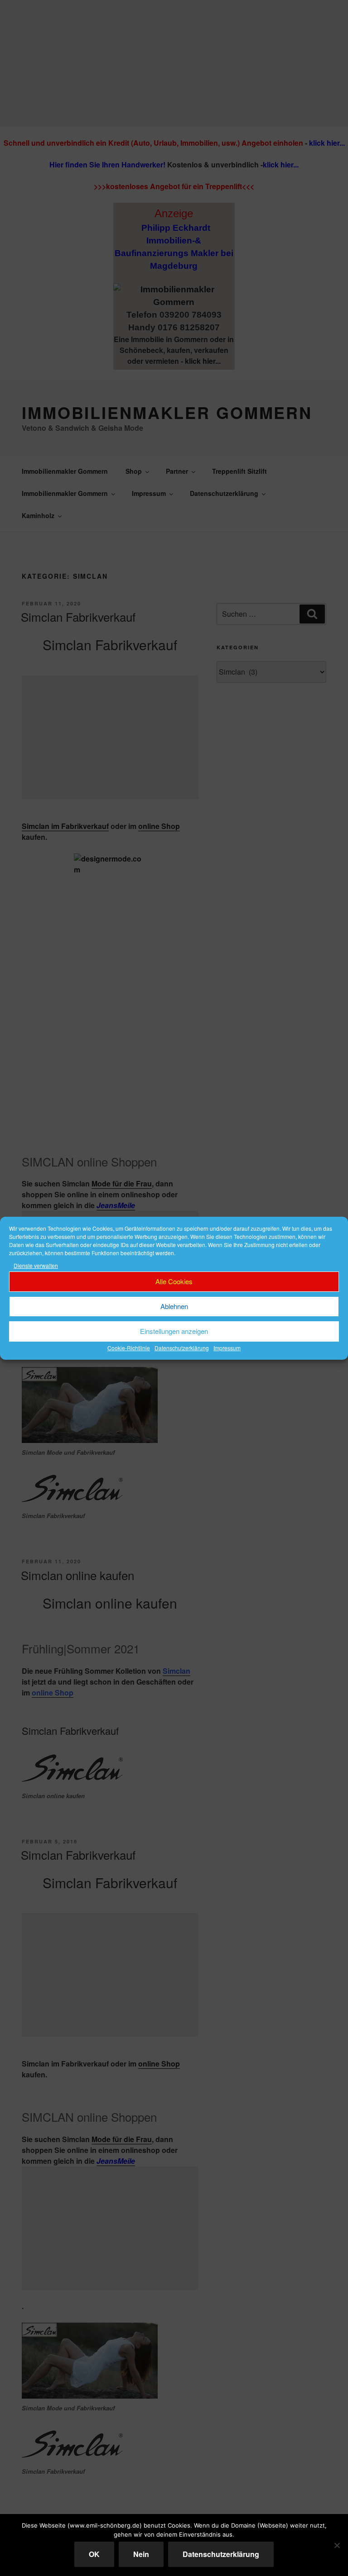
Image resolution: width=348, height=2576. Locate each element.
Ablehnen (174, 1306)
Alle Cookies (174, 1281)
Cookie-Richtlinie (129, 1348)
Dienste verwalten (36, 1265)
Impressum (227, 1348)
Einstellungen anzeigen (174, 1331)
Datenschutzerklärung (182, 1348)
